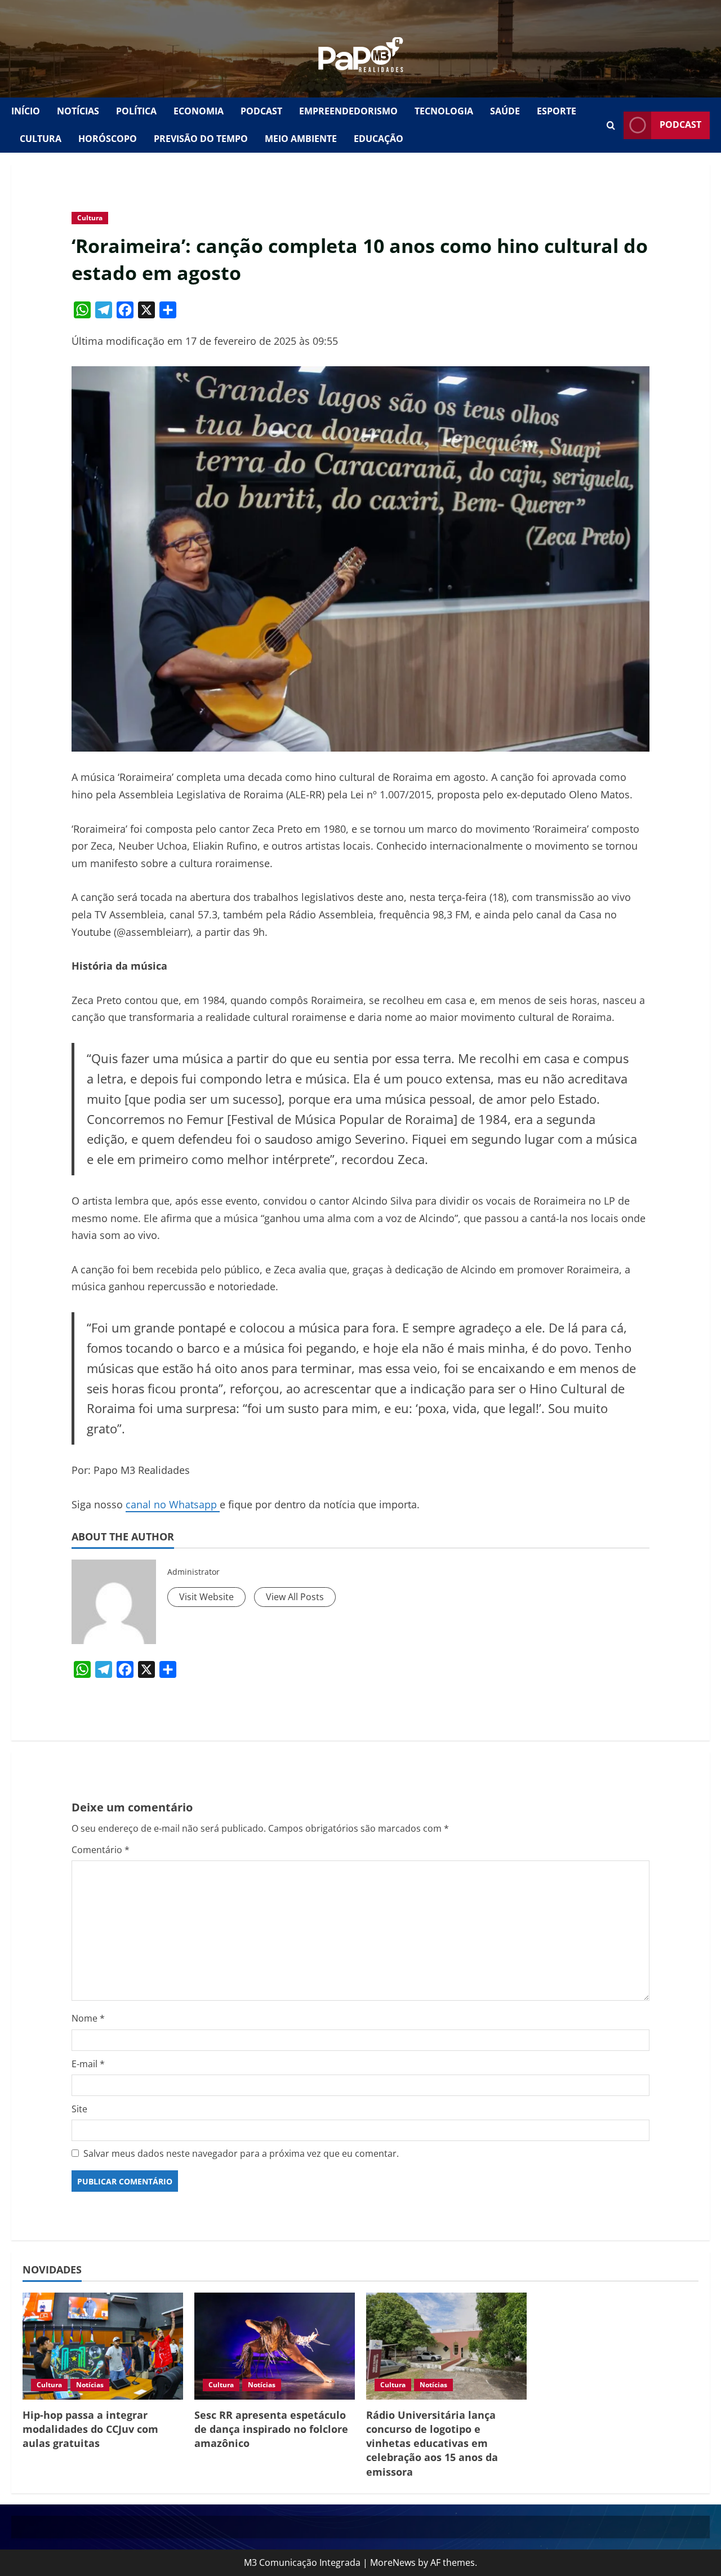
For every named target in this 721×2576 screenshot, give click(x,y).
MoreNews (393, 2562)
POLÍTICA (136, 111)
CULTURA (41, 139)
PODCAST (261, 111)
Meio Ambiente (301, 139)
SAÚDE (505, 111)
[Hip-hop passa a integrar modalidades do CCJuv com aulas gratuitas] (103, 2346)
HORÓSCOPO (108, 139)
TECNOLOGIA (444, 111)
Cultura (90, 218)
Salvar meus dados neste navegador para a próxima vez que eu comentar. (241, 2153)
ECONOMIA (199, 111)
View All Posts (295, 1597)
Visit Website (206, 1597)
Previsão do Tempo (201, 139)
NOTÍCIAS (78, 111)
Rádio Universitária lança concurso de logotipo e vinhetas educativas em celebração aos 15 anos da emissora (432, 2443)
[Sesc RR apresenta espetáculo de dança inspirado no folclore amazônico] (275, 2346)
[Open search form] (611, 125)
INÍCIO (26, 111)
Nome (88, 2018)
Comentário (101, 1850)
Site (79, 2109)
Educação (379, 139)
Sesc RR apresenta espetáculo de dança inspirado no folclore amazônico (271, 2429)
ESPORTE (557, 111)
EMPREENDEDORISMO (348, 111)
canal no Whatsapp (173, 1504)
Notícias (90, 2385)
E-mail (88, 2064)
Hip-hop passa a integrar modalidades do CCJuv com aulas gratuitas (90, 2429)
